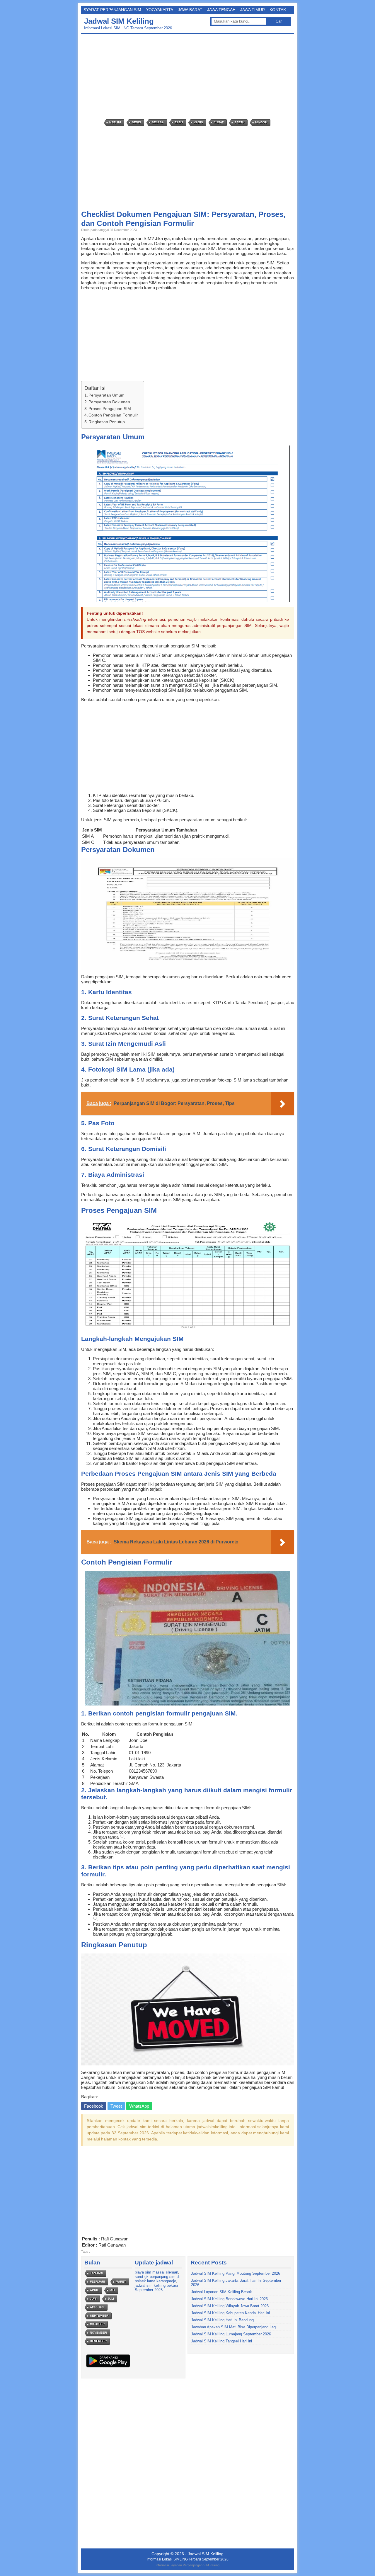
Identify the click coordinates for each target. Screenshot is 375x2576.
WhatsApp (139, 2106)
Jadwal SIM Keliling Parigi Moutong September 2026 (236, 2273)
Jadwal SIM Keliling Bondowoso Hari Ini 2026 (229, 2299)
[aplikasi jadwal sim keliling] (108, 2367)
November (98, 2333)
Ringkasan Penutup (107, 422)
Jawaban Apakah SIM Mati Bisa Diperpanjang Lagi (234, 2327)
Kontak (278, 10)
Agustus (97, 2307)
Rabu (179, 122)
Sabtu (239, 122)
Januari (96, 2273)
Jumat (219, 122)
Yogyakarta (160, 10)
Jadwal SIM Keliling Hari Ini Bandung (222, 2320)
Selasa (158, 122)
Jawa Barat (190, 10)
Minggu (261, 122)
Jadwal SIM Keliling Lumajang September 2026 (231, 2334)
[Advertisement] (189, 77)
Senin (136, 122)
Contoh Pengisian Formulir (113, 415)
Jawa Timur (253, 10)
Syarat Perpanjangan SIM (112, 10)
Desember (98, 2341)
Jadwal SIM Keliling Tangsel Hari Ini (221, 2341)
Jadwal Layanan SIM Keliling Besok (221, 2292)
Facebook (94, 2106)
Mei (112, 2290)
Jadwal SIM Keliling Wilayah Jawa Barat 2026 (230, 2306)
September (99, 2316)
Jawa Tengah (221, 10)
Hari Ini (115, 122)
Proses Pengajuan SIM (110, 409)
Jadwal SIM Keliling (119, 21)
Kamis (198, 122)
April (94, 2290)
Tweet (116, 2106)
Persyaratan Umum (106, 395)
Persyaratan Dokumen (109, 402)
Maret (121, 2282)
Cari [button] (279, 21)
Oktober (97, 2324)
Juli (111, 2299)
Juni (93, 2299)
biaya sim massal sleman (156, 2272)
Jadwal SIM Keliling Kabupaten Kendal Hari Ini (230, 2313)
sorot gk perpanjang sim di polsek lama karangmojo (157, 2279)
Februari (97, 2282)
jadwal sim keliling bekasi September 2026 (156, 2288)
